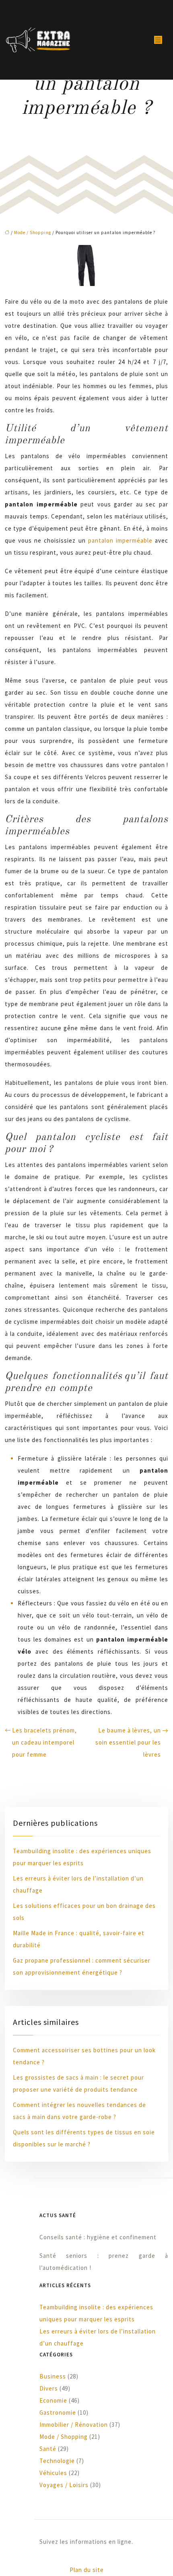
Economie (53, 2400)
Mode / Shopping (33, 232)
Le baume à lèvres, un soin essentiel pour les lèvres (128, 1742)
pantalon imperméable (120, 540)
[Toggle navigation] (158, 40)
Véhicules (53, 2473)
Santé (48, 2449)
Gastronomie (58, 2412)
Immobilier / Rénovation (74, 2425)
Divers (49, 2388)
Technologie (57, 2461)
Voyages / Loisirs (64, 2485)
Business (53, 2376)
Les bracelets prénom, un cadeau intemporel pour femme (44, 1742)
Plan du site (87, 2570)
